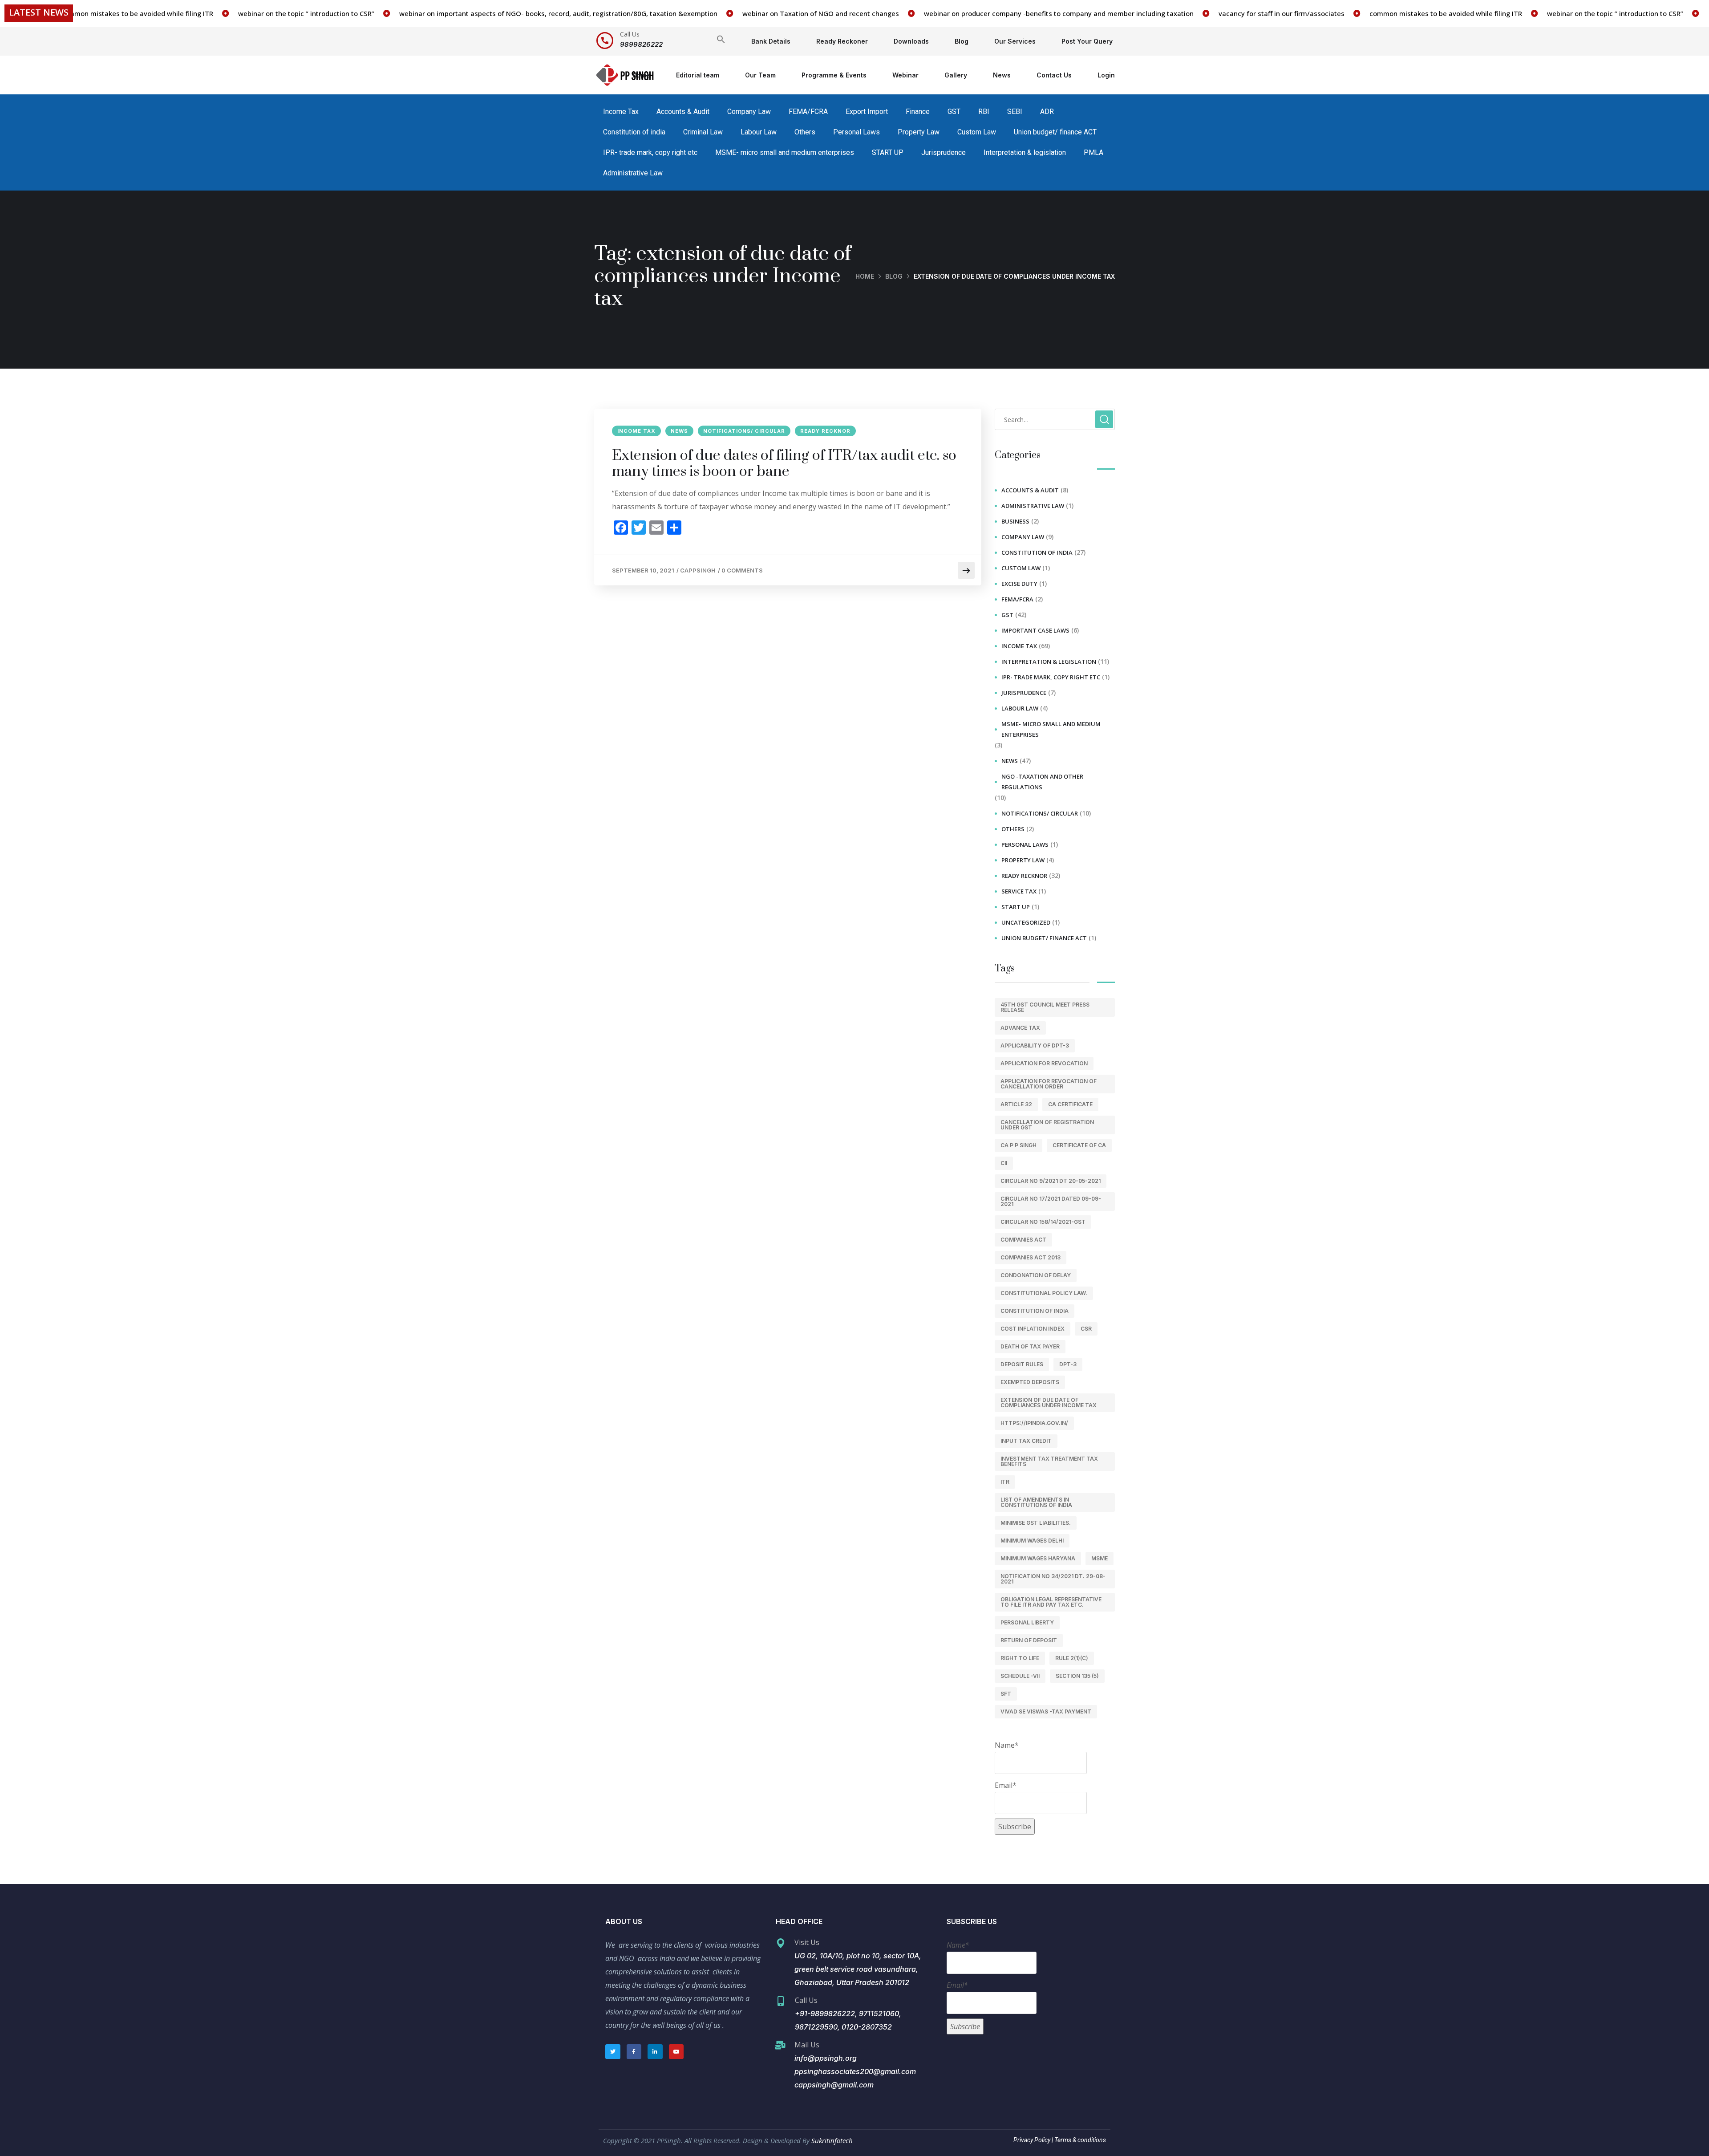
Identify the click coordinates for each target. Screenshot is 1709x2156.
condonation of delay (1036, 1275)
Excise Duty (1019, 584)
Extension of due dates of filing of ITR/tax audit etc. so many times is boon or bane (784, 464)
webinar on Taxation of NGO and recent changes (745, 13)
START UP (888, 152)
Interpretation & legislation (1025, 152)
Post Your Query (1087, 41)
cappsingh (698, 570)
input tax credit (1026, 1441)
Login (1106, 75)
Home (641, 75)
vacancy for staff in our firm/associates (1205, 13)
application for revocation (1044, 1063)
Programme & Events (834, 75)
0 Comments (742, 570)
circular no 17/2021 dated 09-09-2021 (1051, 1201)
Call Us (630, 34)
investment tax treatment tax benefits (1049, 1461)
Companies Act (1023, 1240)
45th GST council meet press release (1045, 1007)
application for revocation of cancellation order (1049, 1084)
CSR (1086, 1329)
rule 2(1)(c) (1072, 1658)
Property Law (919, 132)
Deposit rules (1022, 1364)
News (1002, 75)
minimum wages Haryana (1038, 1558)
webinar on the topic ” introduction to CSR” (230, 13)
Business (1015, 521)
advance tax (1020, 1028)
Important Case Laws (1035, 630)
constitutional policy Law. (1044, 1293)
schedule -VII (1020, 1676)
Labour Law (759, 132)
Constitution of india (634, 132)
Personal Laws (857, 132)
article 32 (1016, 1104)
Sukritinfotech (832, 2140)
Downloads (911, 41)
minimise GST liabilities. (1036, 1523)
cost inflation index (1033, 1329)
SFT (1006, 1694)
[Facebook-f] (634, 2052)
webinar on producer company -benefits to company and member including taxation (983, 13)
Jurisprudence (944, 152)
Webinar (905, 75)
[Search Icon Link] (721, 41)
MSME (1100, 1558)
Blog (962, 41)
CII (1004, 1163)
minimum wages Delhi (1032, 1541)
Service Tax (1019, 891)
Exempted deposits (1030, 1382)
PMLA (1093, 152)
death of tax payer (1030, 1346)
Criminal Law (703, 132)
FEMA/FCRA (808, 112)
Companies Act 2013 (1031, 1257)
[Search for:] (1055, 419)
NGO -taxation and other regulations (1042, 782)
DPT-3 (1068, 1364)
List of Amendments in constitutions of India (1036, 1502)
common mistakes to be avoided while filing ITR (1370, 13)
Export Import (867, 112)
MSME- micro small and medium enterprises (785, 152)
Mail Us (807, 2045)
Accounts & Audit (683, 112)
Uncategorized (1026, 922)
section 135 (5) (1077, 1676)
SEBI (1015, 112)
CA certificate (1070, 1104)
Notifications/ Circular (744, 431)
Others (805, 132)
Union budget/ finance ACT (1055, 132)
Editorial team (698, 75)
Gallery (956, 75)
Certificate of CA (1079, 1145)
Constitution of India (1035, 1311)
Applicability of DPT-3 (1035, 1046)
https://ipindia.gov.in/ (1034, 1423)
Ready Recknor (825, 431)
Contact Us (1054, 75)
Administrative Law (633, 173)
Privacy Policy (1032, 2140)
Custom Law (977, 132)
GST (954, 112)
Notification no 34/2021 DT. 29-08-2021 (1053, 1579)
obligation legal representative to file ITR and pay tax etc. (1051, 1602)
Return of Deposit (1029, 1640)
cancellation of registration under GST (1047, 1125)
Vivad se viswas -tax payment (1046, 1711)
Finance (918, 112)
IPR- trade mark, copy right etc (650, 152)
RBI (984, 112)
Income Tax (621, 112)
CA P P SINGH (1019, 1145)
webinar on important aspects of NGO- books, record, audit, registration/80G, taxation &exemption (482, 13)
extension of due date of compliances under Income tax (1049, 1403)
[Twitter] (613, 2052)
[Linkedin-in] (655, 2052)
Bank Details (771, 41)
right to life (1020, 1658)
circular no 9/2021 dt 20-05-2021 (1051, 1181)
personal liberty (1027, 1622)
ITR (1005, 1482)
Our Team (760, 75)
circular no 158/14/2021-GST (1043, 1222)
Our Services (1015, 41)
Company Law (749, 112)
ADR (1047, 112)
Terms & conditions (1079, 2140)
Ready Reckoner (842, 41)
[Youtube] (676, 2052)
